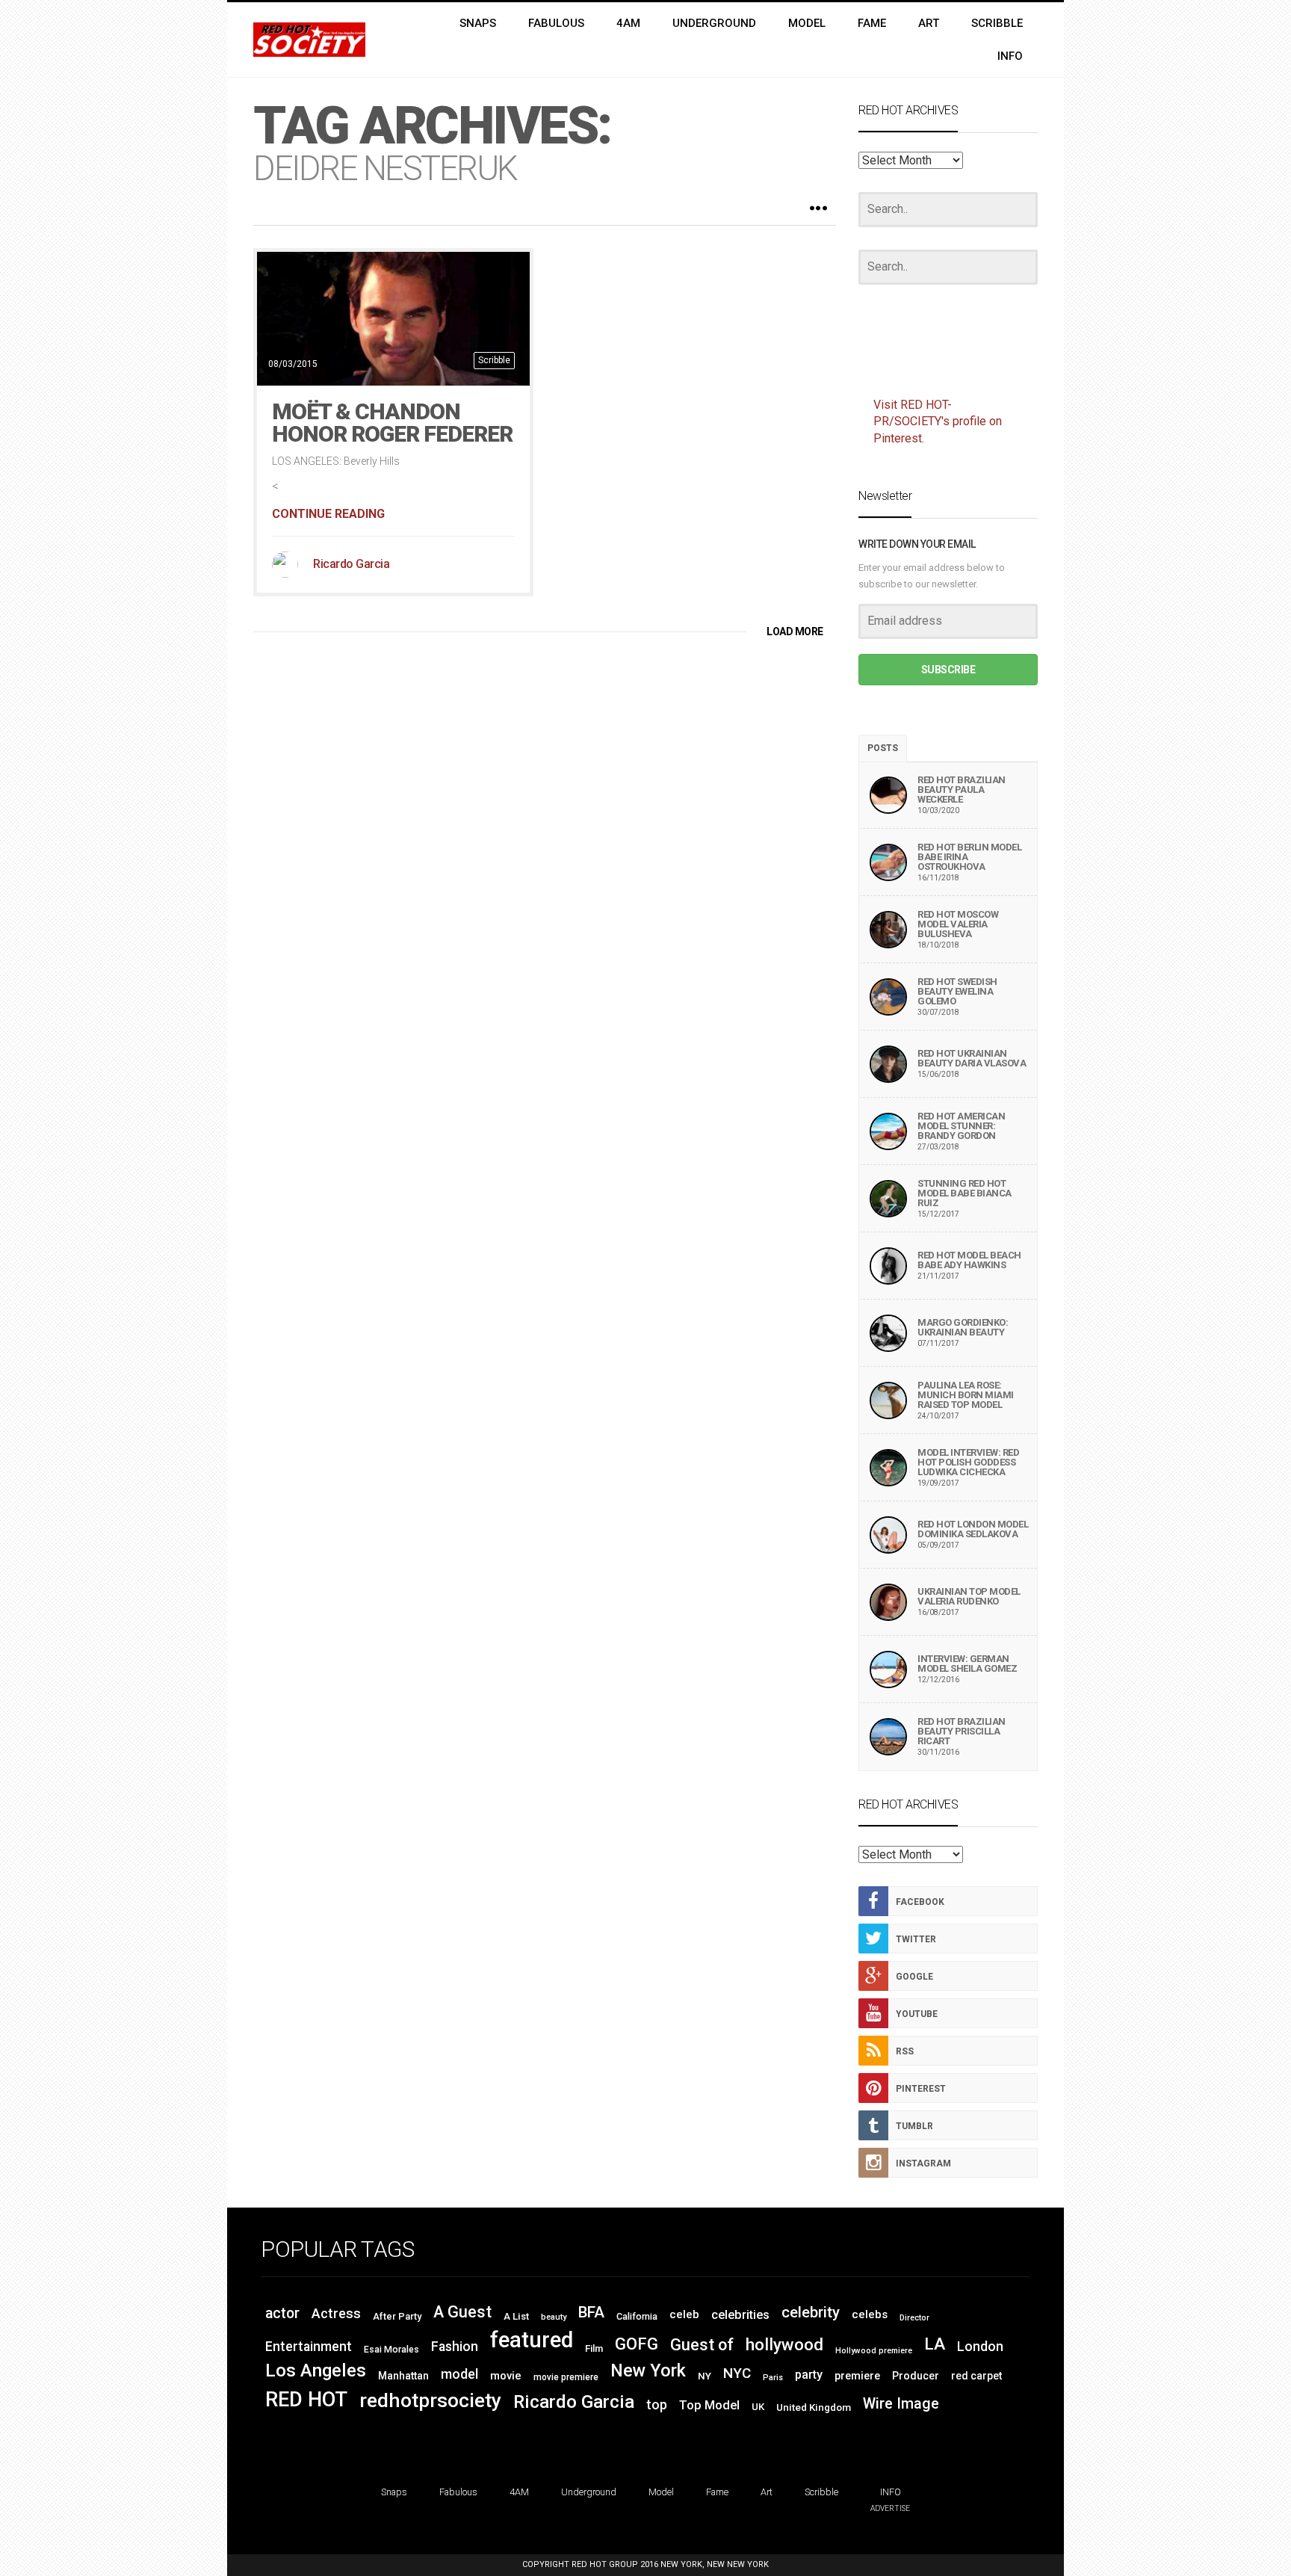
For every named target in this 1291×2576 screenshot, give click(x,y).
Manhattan (403, 2376)
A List (516, 2316)
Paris (773, 2378)
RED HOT (306, 2400)
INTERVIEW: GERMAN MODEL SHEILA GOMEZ (967, 1664)
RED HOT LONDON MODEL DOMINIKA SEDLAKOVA (973, 1529)
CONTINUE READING (328, 514)
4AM (519, 2492)
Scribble (494, 360)
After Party (397, 2316)
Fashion (455, 2347)
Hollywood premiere (874, 2351)
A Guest (462, 2312)
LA (935, 2344)
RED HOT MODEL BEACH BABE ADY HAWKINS (969, 1260)
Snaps (394, 2492)
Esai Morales (391, 2350)
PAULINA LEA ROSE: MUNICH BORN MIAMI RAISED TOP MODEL (966, 1395)
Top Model (709, 2405)
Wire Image (901, 2404)
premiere (857, 2376)
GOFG (637, 2344)
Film (594, 2348)
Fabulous (458, 2492)
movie (506, 2376)
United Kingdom (814, 2407)
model (459, 2374)
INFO (891, 2492)
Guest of (702, 2345)
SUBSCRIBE (948, 670)
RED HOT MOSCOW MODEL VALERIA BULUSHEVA (958, 924)
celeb (684, 2314)
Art (767, 2492)
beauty (554, 2317)
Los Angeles (316, 2370)
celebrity (811, 2312)
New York (648, 2370)
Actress (336, 2313)
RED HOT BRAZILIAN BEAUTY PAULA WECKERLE (962, 790)
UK (758, 2407)
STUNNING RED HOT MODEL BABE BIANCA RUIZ (965, 1193)
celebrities (740, 2315)
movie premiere (566, 2377)
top (657, 2405)
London (980, 2347)
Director (914, 2318)
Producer (916, 2376)
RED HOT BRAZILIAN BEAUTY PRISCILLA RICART (962, 1731)
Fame (717, 2492)
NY (705, 2376)
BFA (591, 2312)
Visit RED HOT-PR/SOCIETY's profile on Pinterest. (938, 422)
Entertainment (309, 2347)
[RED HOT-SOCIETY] (309, 40)
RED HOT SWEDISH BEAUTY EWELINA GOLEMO (957, 991)
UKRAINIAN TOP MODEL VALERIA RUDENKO (969, 1596)
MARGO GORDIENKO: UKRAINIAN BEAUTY (963, 1327)
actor (282, 2313)
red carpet (976, 2376)
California (637, 2316)
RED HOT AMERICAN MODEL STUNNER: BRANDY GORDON (961, 1126)
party (809, 2375)
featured (532, 2340)
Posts (883, 748)
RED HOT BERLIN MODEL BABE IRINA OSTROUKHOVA (969, 857)
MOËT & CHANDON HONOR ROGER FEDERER (392, 423)
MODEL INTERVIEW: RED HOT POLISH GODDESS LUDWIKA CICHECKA (968, 1462)
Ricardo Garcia (351, 564)
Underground (589, 2492)
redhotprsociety (430, 2400)
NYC (737, 2373)
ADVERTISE (890, 2508)
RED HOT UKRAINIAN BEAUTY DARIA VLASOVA (972, 1058)
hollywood (784, 2344)
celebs (870, 2314)
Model (661, 2492)
